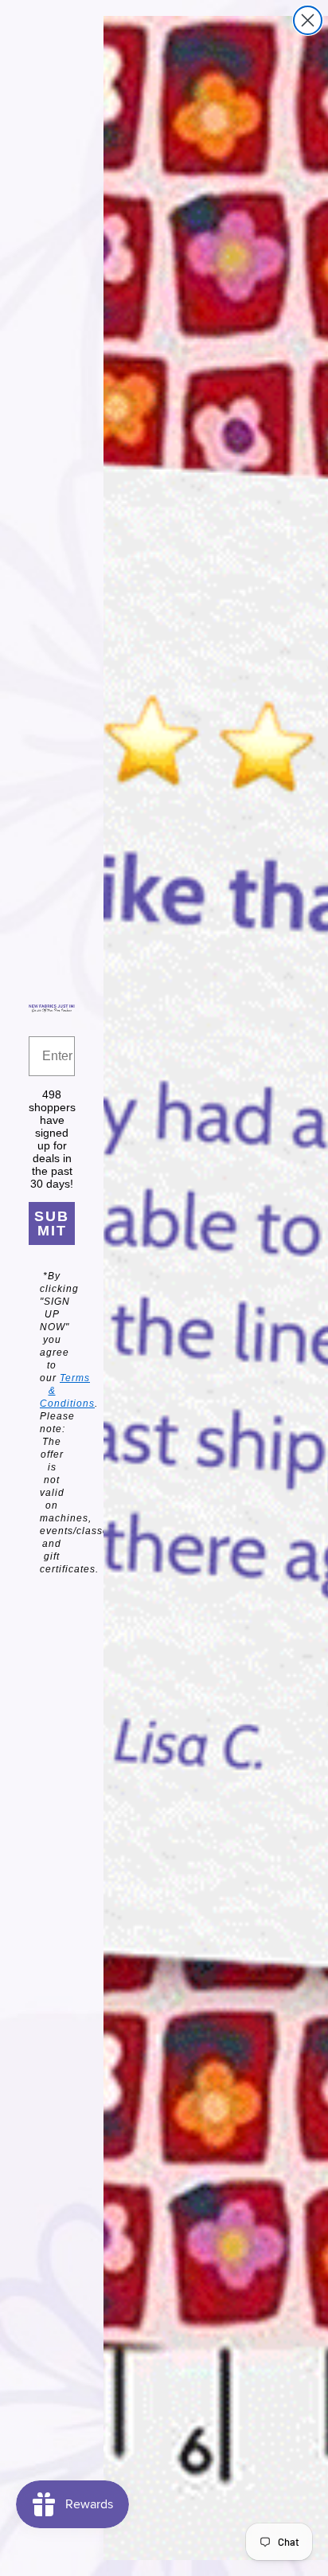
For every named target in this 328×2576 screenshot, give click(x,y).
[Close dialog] (308, 20)
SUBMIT (52, 1223)
